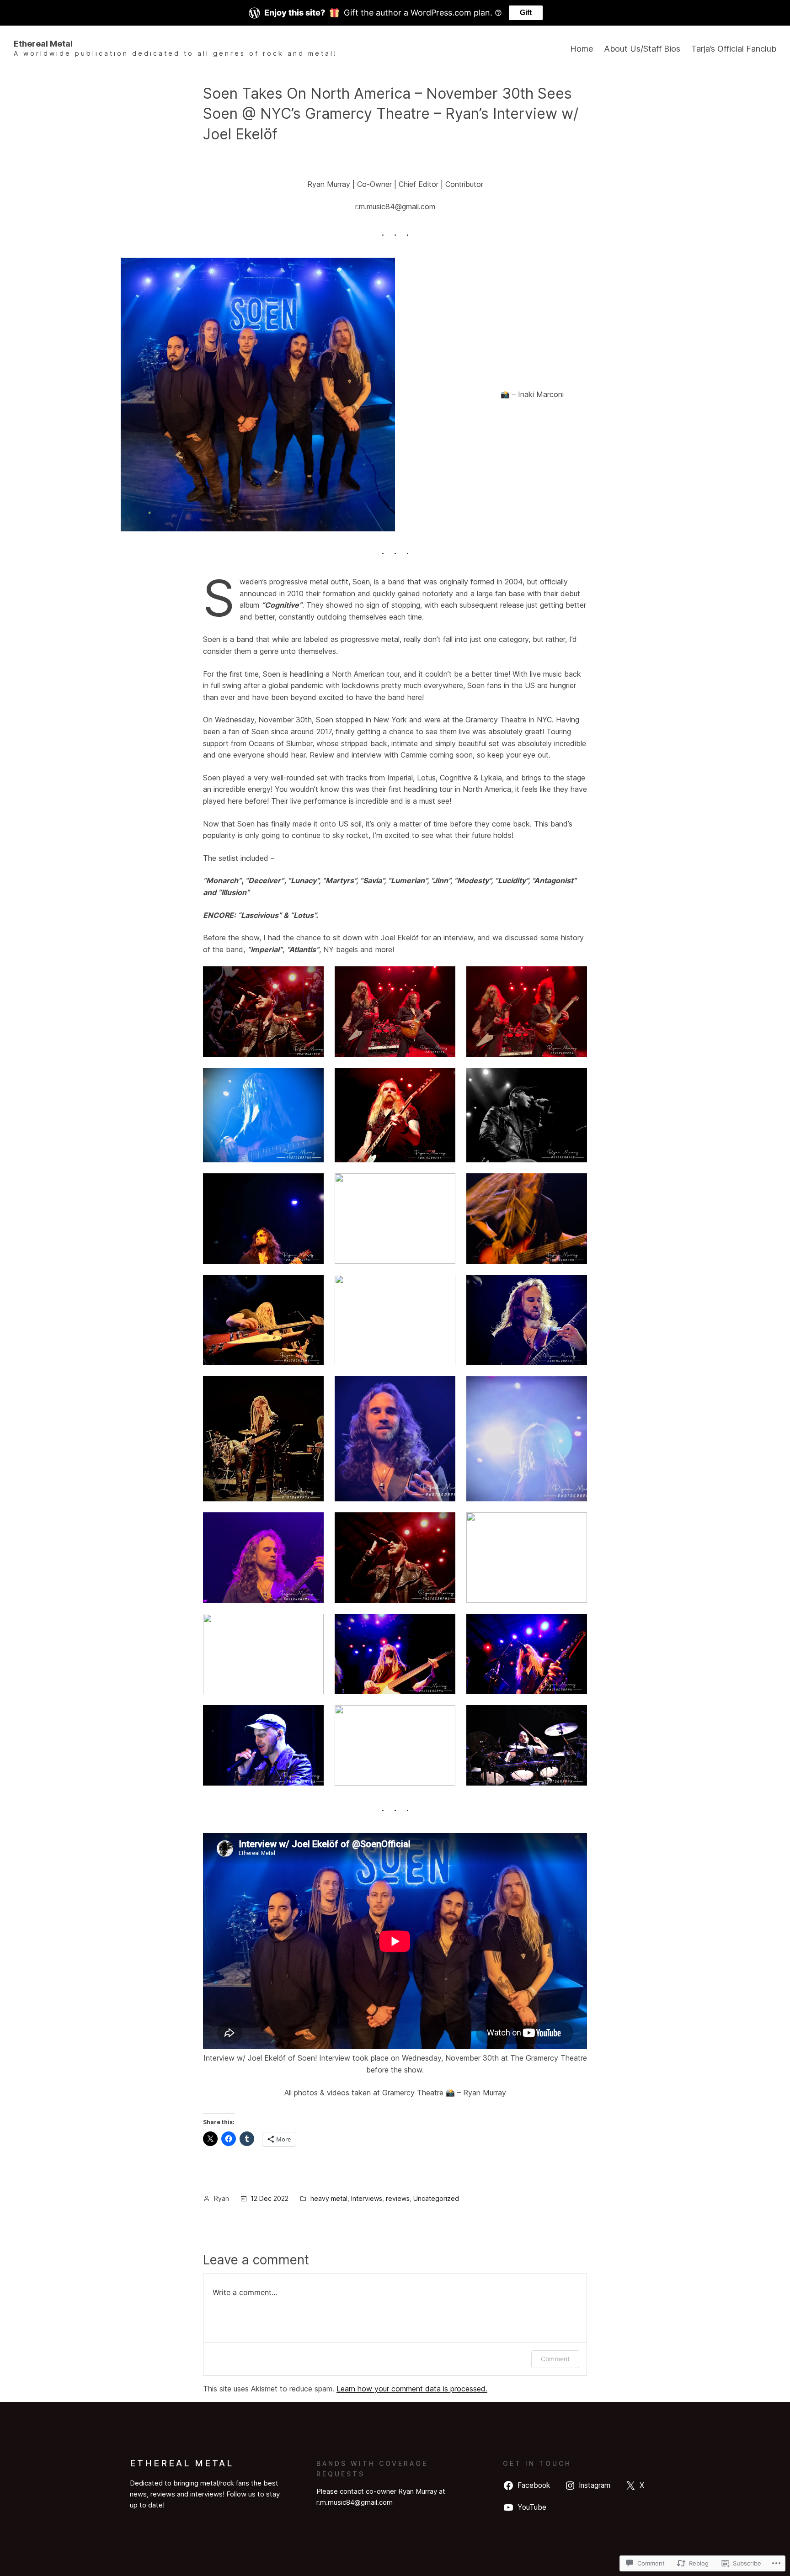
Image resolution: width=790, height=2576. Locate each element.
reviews (398, 2198)
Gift (526, 13)
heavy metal (329, 2198)
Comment (555, 2359)
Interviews (367, 2198)
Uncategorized (436, 2198)
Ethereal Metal (43, 44)
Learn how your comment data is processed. (412, 2389)
